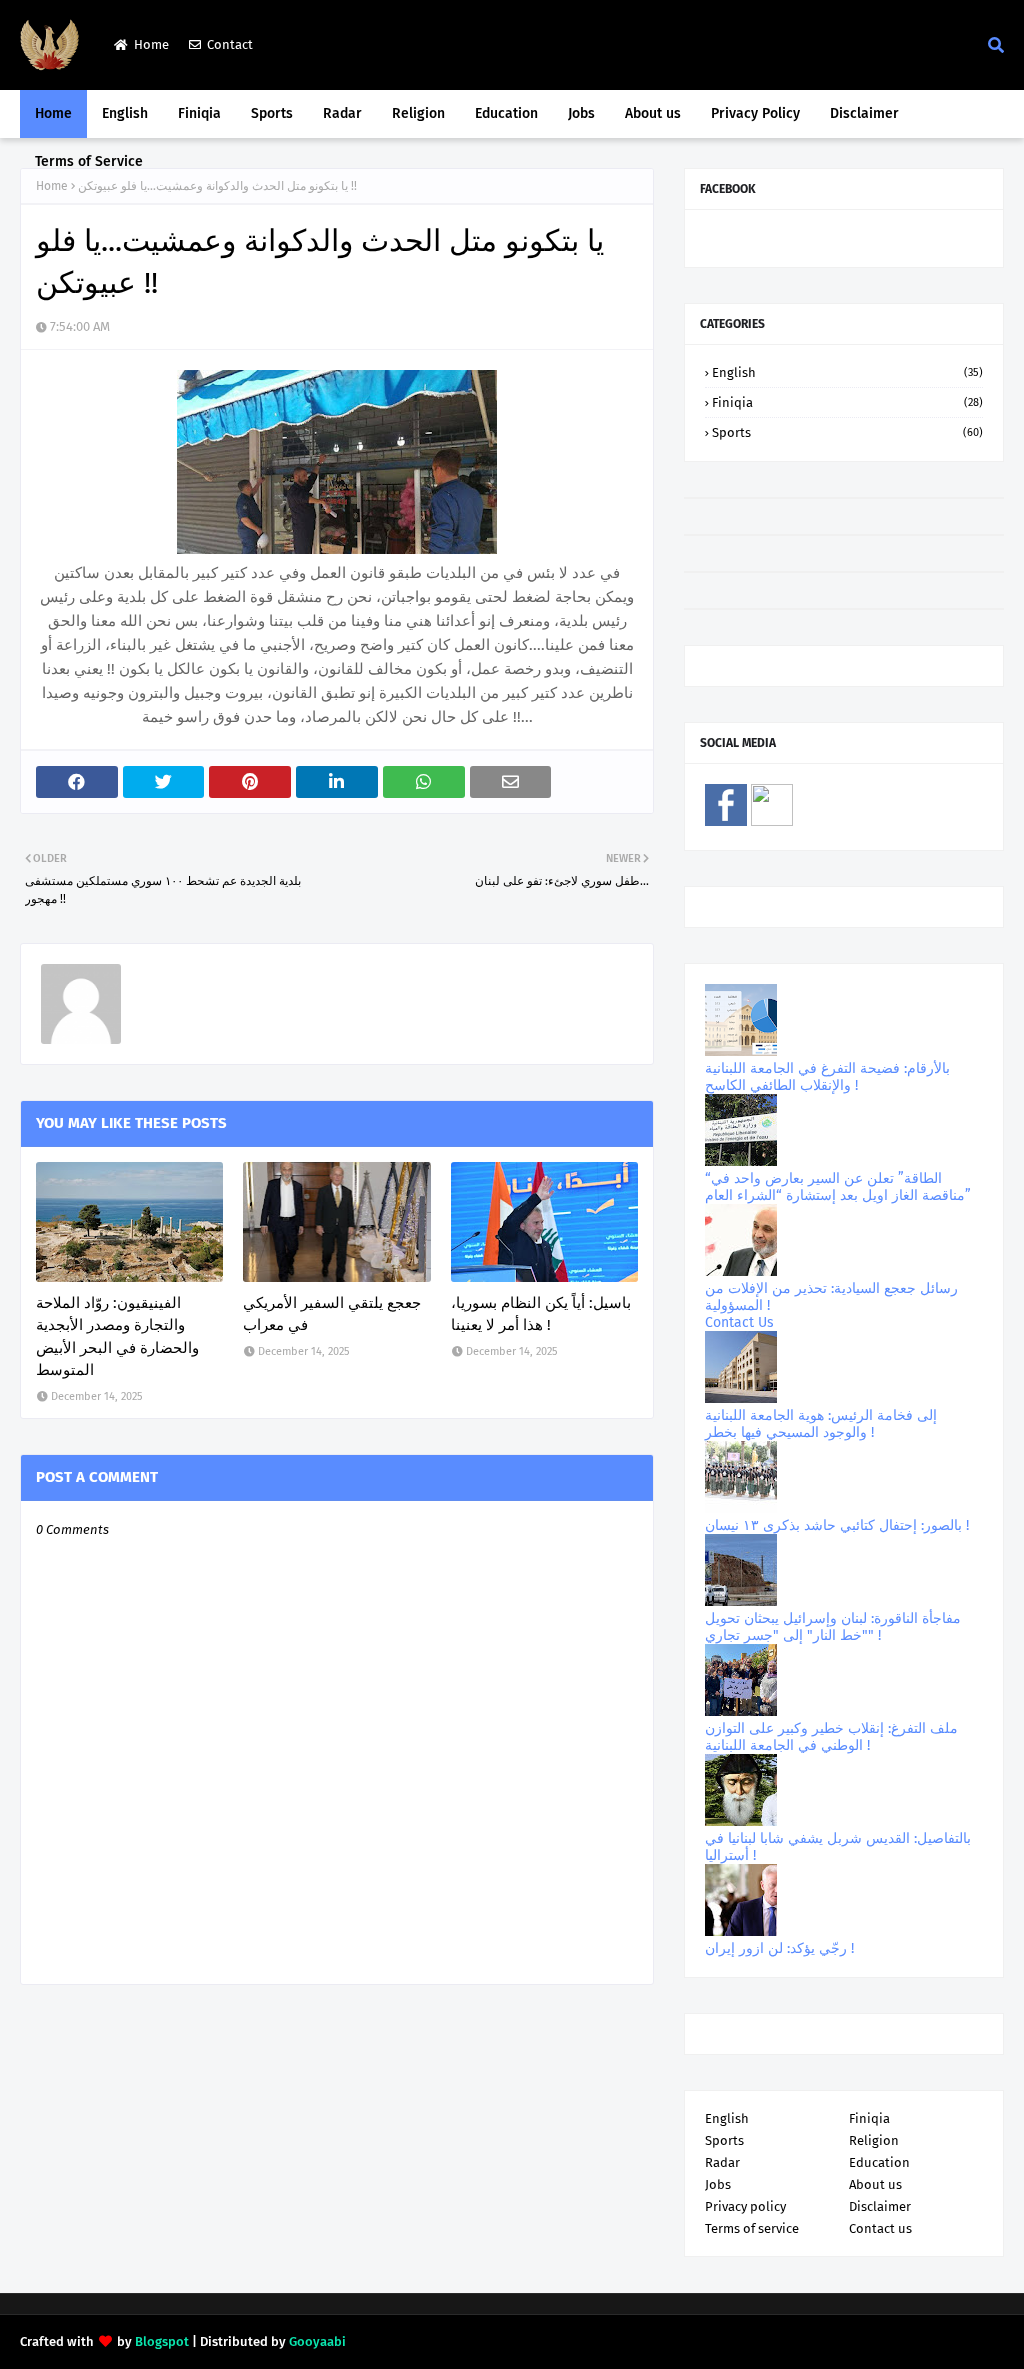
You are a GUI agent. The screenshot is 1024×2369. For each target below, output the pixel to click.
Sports (847, 432)
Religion (874, 2140)
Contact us (880, 2228)
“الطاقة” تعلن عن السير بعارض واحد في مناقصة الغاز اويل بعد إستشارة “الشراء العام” (838, 1187)
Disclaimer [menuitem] (864, 113)
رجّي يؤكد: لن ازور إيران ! (779, 1948)
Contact (230, 44)
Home (151, 44)
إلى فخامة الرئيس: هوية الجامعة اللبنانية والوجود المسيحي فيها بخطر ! (821, 1424)
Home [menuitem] (53, 113)
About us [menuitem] (653, 113)
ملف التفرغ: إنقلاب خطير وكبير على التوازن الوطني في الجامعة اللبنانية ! (831, 1737)
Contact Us (739, 1322)
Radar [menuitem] (342, 113)
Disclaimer (880, 2206)
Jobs (718, 2184)
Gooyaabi (317, 2341)
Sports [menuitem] (272, 113)
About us (875, 2184)
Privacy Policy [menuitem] (755, 113)
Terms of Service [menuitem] (89, 161)
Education (879, 2162)
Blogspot (162, 2341)
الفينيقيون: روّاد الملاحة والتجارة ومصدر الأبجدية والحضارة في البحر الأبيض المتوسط (117, 1337)
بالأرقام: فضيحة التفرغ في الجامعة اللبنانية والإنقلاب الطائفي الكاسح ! (827, 1077)
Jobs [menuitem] (581, 113)
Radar (722, 2162)
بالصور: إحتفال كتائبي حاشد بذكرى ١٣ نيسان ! (837, 1525)
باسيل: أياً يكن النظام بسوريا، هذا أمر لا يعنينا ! (541, 1314)
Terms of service (752, 2228)
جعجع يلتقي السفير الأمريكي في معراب (332, 1314)
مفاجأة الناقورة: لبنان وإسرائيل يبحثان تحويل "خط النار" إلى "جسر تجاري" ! (833, 1627)
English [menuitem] (125, 113)
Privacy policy (745, 2206)
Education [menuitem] (506, 113)
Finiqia (847, 402)
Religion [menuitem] (418, 113)
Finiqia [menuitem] (199, 113)
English (847, 372)
